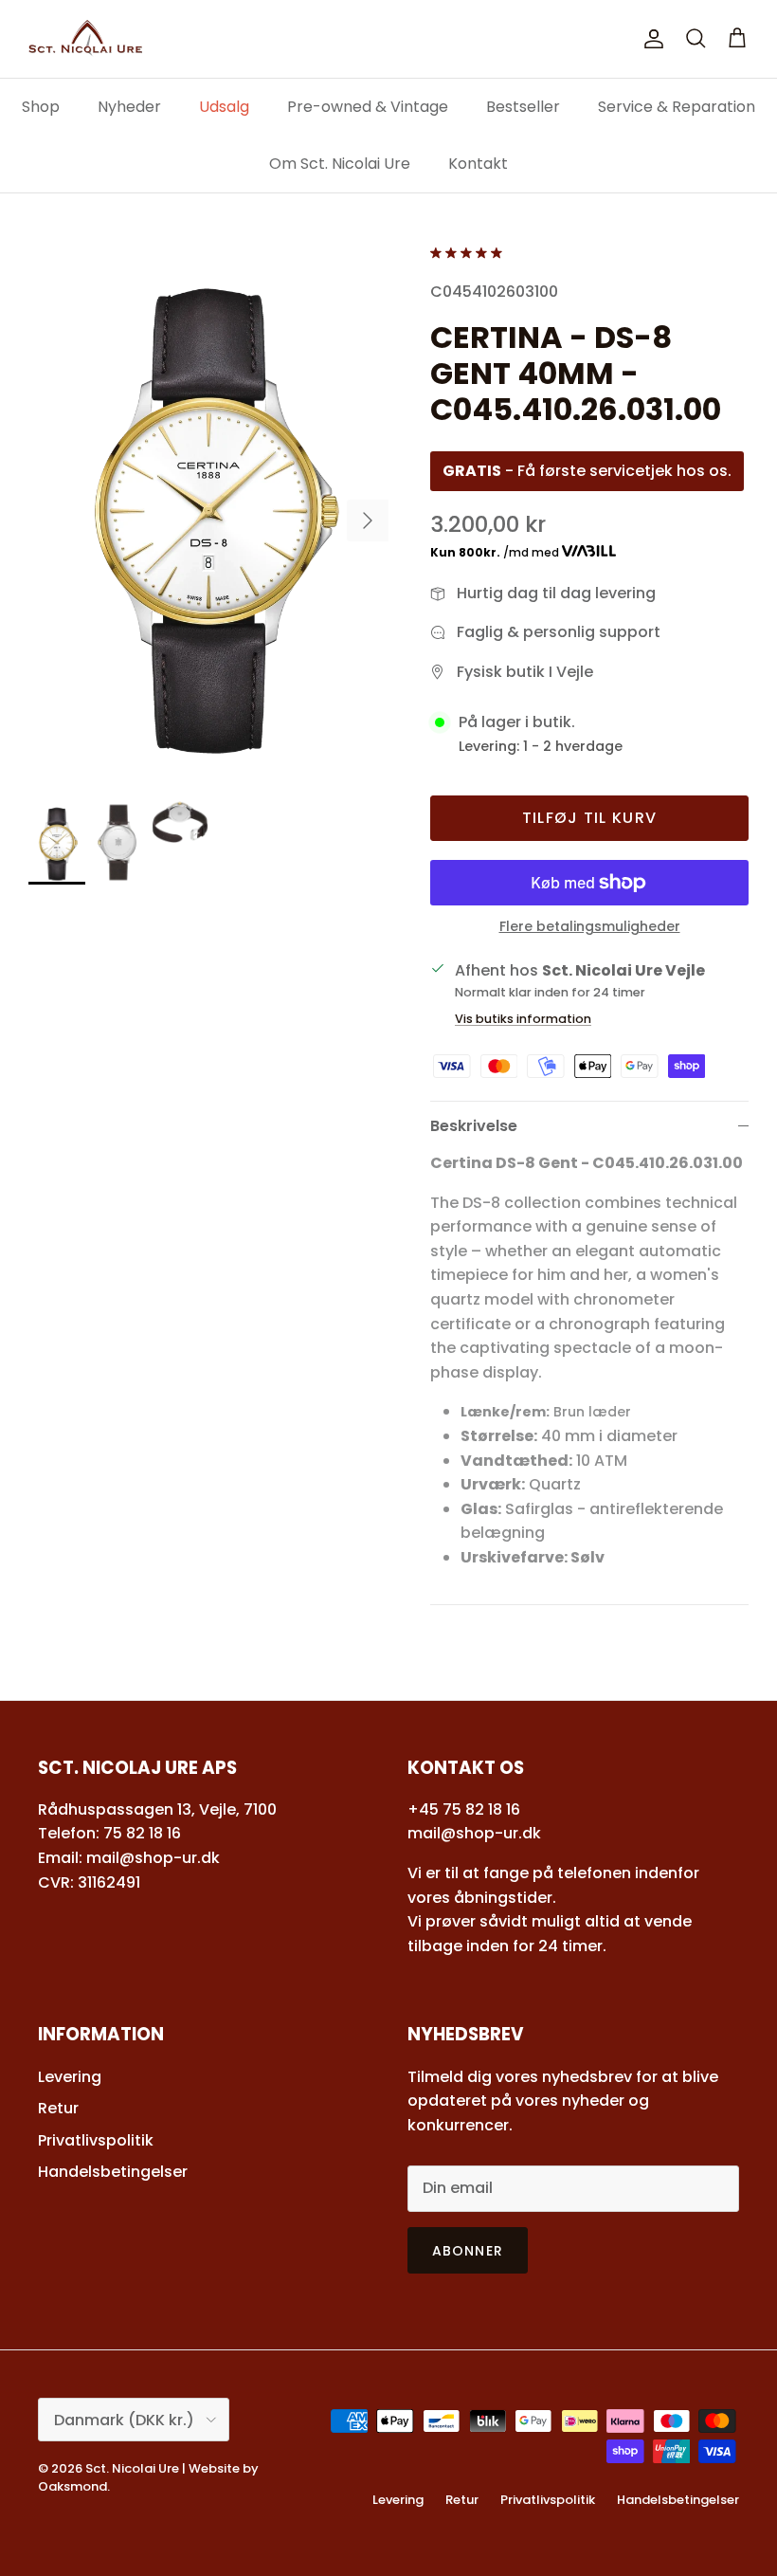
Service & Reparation (677, 107)
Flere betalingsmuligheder (590, 927)
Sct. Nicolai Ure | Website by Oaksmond (148, 2477)
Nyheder (129, 107)
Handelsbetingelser (113, 2172)
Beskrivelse (474, 1126)
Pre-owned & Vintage (368, 107)
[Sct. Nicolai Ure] (85, 39)
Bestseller (523, 107)
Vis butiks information (523, 1019)
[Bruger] (650, 39)
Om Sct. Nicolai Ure (340, 164)
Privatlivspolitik (96, 2140)
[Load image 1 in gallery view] (208, 511)
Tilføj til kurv (589, 818)
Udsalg (224, 107)
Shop (41, 107)
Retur (58, 2108)
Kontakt (478, 164)
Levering (70, 2077)
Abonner (468, 2251)
